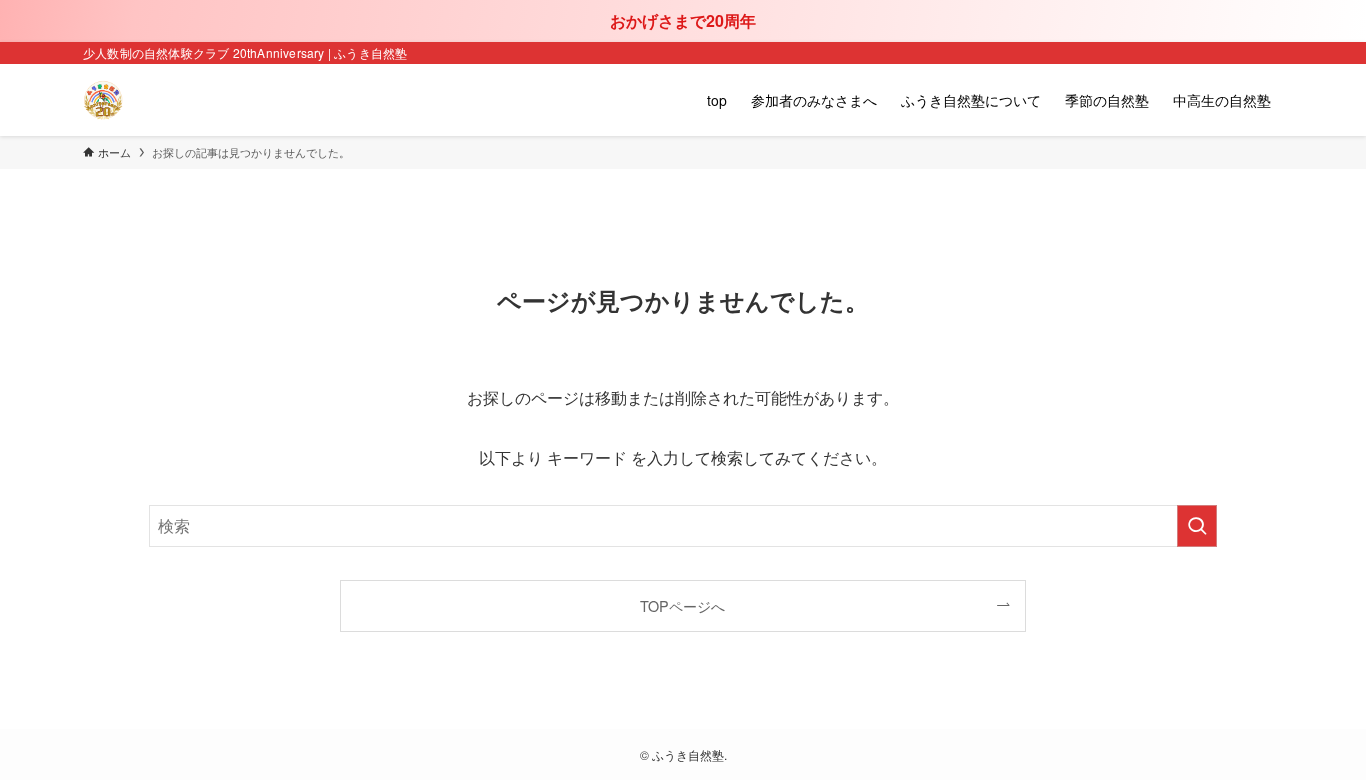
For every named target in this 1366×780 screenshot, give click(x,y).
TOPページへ (682, 605)
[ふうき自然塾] (103, 100)
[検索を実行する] (1197, 526)
